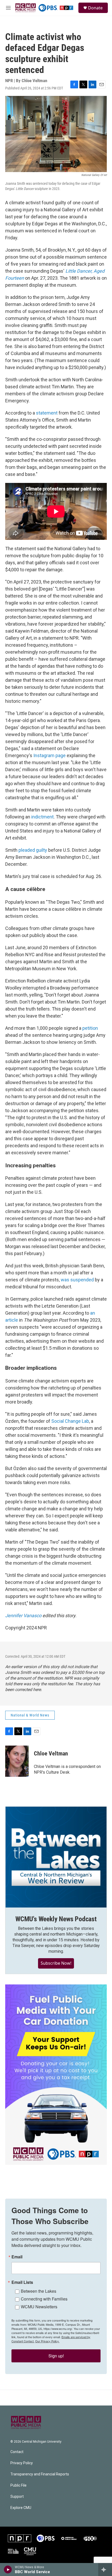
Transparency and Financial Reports (40, 2474)
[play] (8, 2570)
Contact (17, 2452)
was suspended (77, 1280)
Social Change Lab (70, 1421)
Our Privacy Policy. (47, 2341)
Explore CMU (21, 2508)
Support (17, 2497)
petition (90, 1028)
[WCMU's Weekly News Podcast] (56, 1857)
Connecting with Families (44, 2299)
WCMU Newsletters (39, 2307)
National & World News (30, 1715)
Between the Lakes (39, 2291)
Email (17, 2257)
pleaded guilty (33, 850)
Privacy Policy (22, 2463)
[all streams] (105, 2570)
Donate (95, 8)
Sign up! (56, 2356)
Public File (18, 2485)
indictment (42, 817)
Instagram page (49, 755)
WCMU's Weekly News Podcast (56, 1919)
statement (47, 413)
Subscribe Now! (56, 1963)
